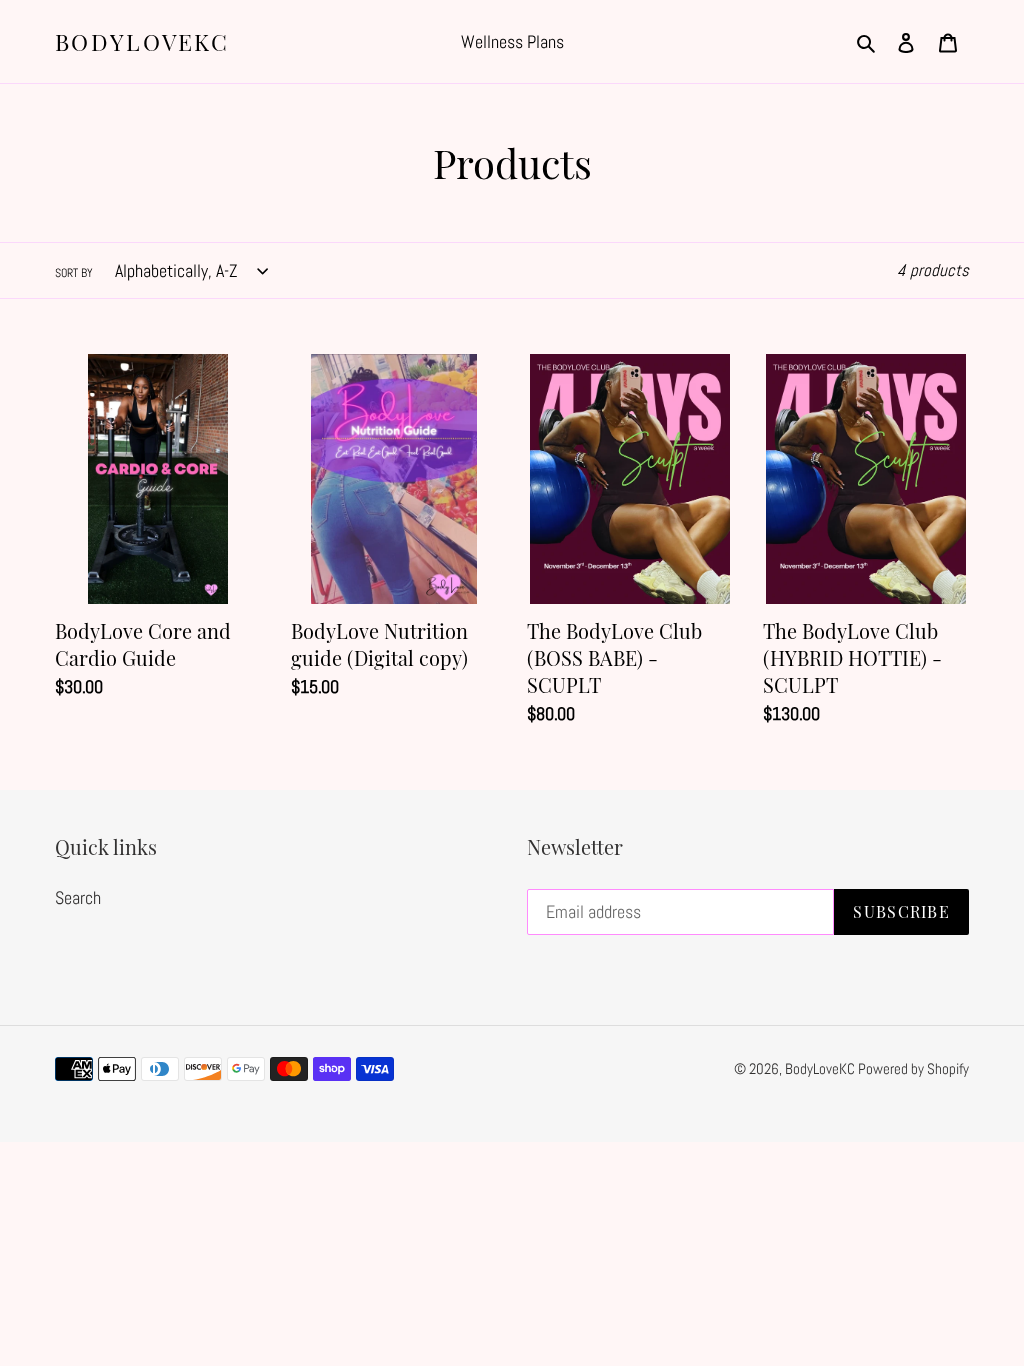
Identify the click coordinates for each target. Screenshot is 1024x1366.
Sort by (74, 273)
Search (78, 897)
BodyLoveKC (142, 42)
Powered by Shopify (913, 1068)
